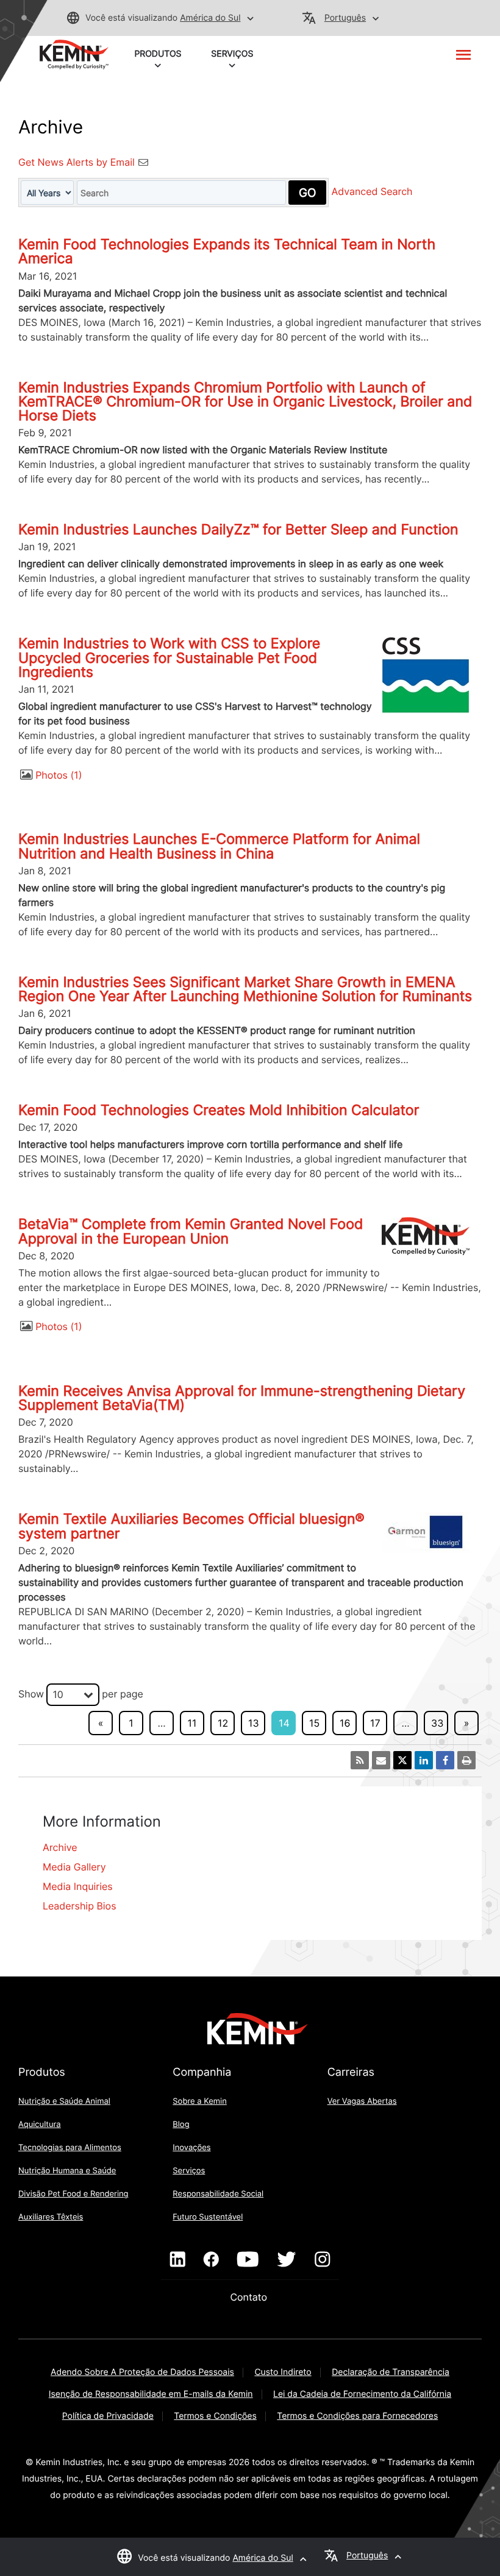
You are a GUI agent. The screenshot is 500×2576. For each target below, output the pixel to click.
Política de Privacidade (108, 2416)
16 (345, 1723)
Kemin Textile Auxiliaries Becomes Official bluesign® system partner (191, 1526)
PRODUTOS (158, 54)
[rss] (360, 1760)
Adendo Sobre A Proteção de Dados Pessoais (142, 2372)
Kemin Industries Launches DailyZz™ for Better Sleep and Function (238, 529)
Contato (250, 2297)
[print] (466, 1760)
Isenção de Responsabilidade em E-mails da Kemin (151, 2394)
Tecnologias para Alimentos (70, 2148)
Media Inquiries (78, 1886)
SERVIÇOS (232, 54)
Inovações (191, 2148)
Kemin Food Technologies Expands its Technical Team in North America (227, 251)
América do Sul (210, 18)
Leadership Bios (80, 1906)
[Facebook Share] (445, 1760)
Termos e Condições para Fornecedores (357, 2416)
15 (314, 1723)
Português (345, 18)
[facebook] (211, 2260)
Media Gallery (74, 1867)
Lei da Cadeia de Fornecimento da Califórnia (362, 2394)
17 (375, 1723)
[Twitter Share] (402, 1760)
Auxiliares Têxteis (51, 2217)
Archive (60, 1847)
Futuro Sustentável (208, 2217)
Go (307, 193)
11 (192, 1723)
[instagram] (322, 2260)
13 (254, 1723)
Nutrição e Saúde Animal (64, 2101)
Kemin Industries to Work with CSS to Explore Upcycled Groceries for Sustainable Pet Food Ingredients (169, 657)
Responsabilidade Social (218, 2194)
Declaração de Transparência (391, 2372)
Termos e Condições (215, 2416)
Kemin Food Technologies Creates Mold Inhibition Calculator (219, 1110)
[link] (74, 54)
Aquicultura (40, 2125)
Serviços (189, 2171)
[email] (381, 1760)
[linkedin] (178, 2260)
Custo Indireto (283, 2372)
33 (437, 1723)
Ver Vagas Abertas (362, 2101)
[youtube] (248, 2260)
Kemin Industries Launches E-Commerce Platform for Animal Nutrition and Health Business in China (219, 846)
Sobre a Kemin (199, 2101)
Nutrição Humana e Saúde (67, 2171)
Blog (181, 2125)
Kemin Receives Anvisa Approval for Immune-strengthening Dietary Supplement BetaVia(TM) (242, 1398)
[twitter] (287, 2260)
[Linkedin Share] (424, 1760)
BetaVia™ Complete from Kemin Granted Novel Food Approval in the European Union (191, 1231)
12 (223, 1723)
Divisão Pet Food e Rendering (73, 2194)
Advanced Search (372, 192)
